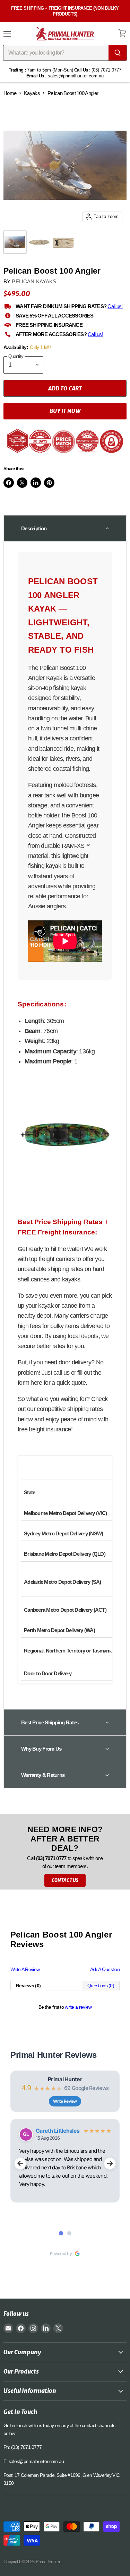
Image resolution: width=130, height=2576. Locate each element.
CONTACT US (65, 1880)
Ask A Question (105, 1969)
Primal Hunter (65, 2079)
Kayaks (32, 93)
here (37, 1383)
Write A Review (25, 1969)
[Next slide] (110, 2163)
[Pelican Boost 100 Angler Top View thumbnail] (39, 242)
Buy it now (65, 411)
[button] (65, 528)
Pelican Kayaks (34, 281)
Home (10, 93)
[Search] (118, 53)
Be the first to (65, 2007)
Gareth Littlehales (58, 2131)
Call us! (115, 306)
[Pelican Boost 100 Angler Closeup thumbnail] (63, 242)
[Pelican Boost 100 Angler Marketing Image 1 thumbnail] (15, 242)
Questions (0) (101, 1986)
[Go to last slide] (20, 2163)
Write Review (65, 2101)
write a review (78, 2007)
